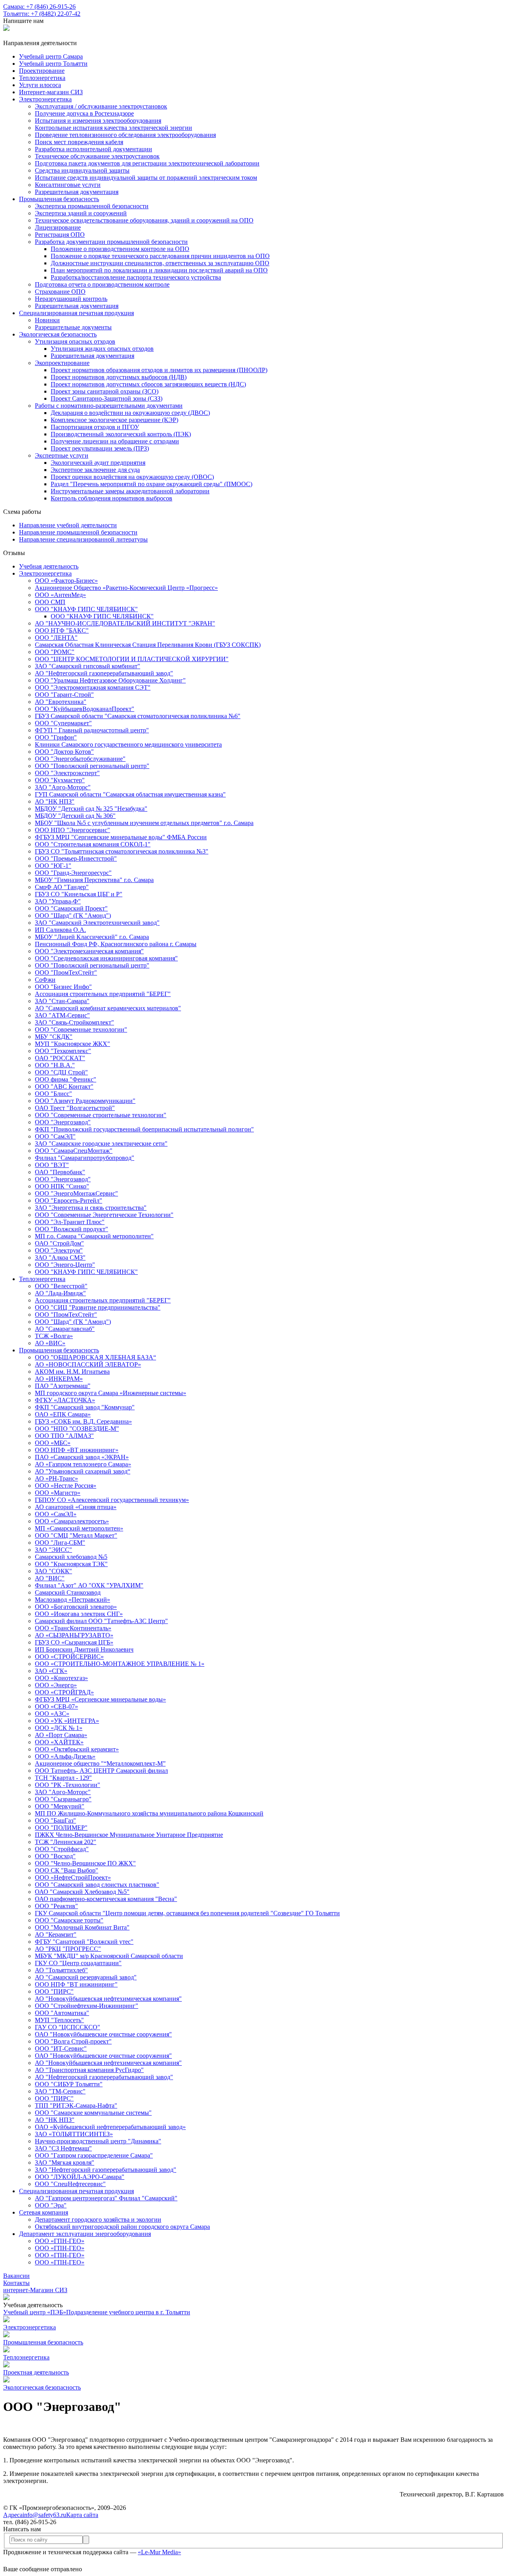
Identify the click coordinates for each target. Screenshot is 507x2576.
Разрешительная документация (77, 192)
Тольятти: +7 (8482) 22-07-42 (42, 14)
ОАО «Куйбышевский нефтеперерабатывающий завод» (110, 2127)
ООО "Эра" (51, 2205)
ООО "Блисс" (53, 1094)
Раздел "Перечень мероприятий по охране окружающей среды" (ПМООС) (152, 484)
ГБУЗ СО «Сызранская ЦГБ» (74, 1642)
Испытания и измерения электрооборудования (98, 121)
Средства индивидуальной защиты (82, 170)
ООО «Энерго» (56, 1685)
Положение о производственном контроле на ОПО (120, 249)
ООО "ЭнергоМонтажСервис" (76, 1193)
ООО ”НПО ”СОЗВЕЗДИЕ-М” (77, 1429)
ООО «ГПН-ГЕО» (60, 2241)
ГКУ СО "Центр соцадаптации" (78, 1963)
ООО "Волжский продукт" (71, 1229)
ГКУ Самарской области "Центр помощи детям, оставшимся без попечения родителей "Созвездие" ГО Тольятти (187, 1913)
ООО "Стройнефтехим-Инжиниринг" (87, 2006)
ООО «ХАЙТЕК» (59, 1742)
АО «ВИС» (50, 1343)
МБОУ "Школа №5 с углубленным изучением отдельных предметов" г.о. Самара (144, 823)
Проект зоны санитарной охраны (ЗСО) (105, 391)
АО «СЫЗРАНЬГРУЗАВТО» (74, 1635)
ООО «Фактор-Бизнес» (66, 581)
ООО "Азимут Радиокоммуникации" (85, 1101)
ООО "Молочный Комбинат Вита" (82, 1927)
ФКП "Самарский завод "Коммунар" (85, 1407)
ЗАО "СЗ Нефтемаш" (63, 2148)
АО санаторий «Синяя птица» (76, 1507)
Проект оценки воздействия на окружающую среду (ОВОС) (132, 477)
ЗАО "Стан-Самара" (62, 1001)
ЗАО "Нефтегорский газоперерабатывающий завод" (106, 2170)
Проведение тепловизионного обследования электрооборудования (125, 135)
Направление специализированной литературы (83, 539)
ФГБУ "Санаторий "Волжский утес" (84, 1942)
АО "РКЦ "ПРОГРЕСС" (68, 1949)
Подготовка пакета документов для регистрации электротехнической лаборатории (147, 163)
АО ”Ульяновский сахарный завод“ (83, 1471)
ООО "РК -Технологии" (68, 1785)
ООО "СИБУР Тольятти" (69, 2084)
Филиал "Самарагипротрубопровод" (85, 1158)
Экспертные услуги (62, 455)
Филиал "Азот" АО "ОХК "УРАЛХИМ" (89, 1585)
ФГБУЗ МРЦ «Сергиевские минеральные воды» (100, 1699)
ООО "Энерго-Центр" (65, 1265)
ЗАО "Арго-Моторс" (63, 787)
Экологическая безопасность (58, 334)
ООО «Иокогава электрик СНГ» (79, 1614)
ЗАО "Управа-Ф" (58, 901)
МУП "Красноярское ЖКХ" (72, 1044)
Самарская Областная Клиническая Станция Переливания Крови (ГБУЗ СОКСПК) (148, 645)
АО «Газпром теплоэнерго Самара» (83, 1464)
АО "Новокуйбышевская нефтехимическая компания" (108, 1999)
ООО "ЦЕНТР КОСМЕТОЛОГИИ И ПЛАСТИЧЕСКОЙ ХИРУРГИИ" (132, 659)
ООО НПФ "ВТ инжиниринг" (76, 1984)
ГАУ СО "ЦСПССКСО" (68, 2027)
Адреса (13, 2515)
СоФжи (45, 980)
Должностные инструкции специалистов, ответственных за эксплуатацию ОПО (160, 263)
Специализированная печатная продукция (76, 313)
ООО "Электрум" (59, 1250)
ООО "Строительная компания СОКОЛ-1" (93, 844)
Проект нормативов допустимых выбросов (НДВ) (119, 377)
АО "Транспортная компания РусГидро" (89, 2070)
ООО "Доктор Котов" (64, 752)
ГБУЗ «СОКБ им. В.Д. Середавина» (83, 1421)
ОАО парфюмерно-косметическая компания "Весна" (106, 1899)
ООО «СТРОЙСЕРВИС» (69, 1657)
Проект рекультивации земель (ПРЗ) (100, 448)
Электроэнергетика (45, 99)
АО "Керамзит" (56, 1934)
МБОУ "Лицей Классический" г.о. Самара (92, 937)
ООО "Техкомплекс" (63, 1051)
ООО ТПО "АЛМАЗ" (64, 1436)
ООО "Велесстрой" (61, 1286)
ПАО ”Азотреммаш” (63, 1386)
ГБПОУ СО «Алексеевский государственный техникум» (112, 1500)
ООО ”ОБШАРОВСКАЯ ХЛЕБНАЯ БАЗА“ (95, 1357)
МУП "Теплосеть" (59, 2020)
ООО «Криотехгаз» (61, 1678)
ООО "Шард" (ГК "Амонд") (73, 915)
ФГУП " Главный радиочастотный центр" (92, 730)
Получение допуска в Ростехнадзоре (84, 113)
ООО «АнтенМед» (60, 595)
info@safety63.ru (44, 2515)
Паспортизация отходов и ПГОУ (95, 427)
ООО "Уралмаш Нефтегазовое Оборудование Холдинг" (110, 680)
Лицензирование (58, 227)
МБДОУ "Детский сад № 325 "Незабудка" (91, 809)
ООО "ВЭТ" (52, 1165)
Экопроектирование (62, 363)
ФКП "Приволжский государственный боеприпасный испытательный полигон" (144, 1129)
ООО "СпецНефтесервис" (70, 2184)
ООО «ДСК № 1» (59, 1728)
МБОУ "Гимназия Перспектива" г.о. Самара (94, 880)
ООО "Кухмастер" (60, 780)
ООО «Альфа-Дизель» (65, 1756)
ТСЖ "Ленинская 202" (66, 1842)
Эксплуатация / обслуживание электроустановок (101, 106)
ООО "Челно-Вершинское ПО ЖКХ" (85, 1863)
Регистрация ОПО (60, 235)
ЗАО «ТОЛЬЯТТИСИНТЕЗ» (74, 2134)
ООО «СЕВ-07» (56, 1706)
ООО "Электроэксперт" (67, 773)
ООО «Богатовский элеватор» (76, 1607)
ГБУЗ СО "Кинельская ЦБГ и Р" (79, 894)
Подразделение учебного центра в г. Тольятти (128, 2312)
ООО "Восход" (55, 1856)
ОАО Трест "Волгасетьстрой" (75, 1108)
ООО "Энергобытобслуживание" (80, 759)
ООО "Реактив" (56, 1906)
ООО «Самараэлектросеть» (72, 1521)
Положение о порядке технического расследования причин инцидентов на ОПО (160, 256)
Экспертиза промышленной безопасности (92, 206)
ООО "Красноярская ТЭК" (71, 1564)
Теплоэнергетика (42, 1279)
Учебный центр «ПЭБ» (35, 2312)
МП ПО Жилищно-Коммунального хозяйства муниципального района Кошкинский (149, 1813)
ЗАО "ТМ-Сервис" (60, 2091)
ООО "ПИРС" (54, 1991)
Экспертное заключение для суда (95, 470)
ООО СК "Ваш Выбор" (67, 1870)
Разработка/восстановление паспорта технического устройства (136, 277)
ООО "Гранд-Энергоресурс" (73, 873)
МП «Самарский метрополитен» (79, 1528)
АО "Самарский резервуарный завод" (86, 1977)
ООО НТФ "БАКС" (62, 630)
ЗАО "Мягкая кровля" (65, 2163)
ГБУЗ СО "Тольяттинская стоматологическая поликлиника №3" (122, 851)
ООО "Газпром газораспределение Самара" (94, 2155)
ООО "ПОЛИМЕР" (61, 1828)
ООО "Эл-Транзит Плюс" (70, 1222)
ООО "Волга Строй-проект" (73, 2041)
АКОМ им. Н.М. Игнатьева (72, 1372)
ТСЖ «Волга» (54, 1336)
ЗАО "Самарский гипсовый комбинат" (88, 666)
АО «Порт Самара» (61, 1735)
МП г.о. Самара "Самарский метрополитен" (94, 1236)
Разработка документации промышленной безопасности (111, 242)
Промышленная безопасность (59, 199)
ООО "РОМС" (55, 652)
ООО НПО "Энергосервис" (72, 830)
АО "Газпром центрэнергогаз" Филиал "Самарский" (106, 2198)
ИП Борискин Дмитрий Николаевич (84, 1649)
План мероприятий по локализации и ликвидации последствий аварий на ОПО (159, 270)
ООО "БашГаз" (55, 1820)
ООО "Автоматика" (62, 2013)
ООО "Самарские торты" (69, 1920)
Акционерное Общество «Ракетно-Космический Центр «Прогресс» (126, 588)
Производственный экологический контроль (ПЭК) (121, 434)
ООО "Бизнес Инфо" (63, 987)
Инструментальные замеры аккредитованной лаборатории (130, 491)
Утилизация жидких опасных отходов (102, 349)
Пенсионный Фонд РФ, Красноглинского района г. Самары (116, 944)
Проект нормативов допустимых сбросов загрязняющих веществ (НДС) (148, 384)
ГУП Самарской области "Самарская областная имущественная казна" (130, 794)
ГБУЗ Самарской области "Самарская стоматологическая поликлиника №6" (138, 716)
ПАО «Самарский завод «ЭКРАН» (82, 1457)
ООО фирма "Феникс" (66, 1079)
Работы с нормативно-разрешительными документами (109, 406)
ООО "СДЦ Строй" (61, 1072)
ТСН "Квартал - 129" (63, 1778)
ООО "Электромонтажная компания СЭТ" (93, 687)
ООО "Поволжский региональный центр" (92, 766)
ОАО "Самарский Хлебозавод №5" (82, 1892)
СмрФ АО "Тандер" (62, 887)
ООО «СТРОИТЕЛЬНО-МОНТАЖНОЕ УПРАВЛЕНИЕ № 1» (120, 1664)
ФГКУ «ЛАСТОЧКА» (65, 1400)
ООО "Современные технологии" (81, 1029)
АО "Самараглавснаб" (65, 1329)
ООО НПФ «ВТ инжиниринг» (77, 1450)
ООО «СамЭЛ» (56, 1514)
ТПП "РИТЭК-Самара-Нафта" (76, 2105)
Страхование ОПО (60, 292)
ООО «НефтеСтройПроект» (73, 1877)
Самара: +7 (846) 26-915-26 (39, 7)
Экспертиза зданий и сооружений (81, 213)
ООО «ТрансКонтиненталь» (73, 1628)
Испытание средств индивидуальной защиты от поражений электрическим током (146, 178)
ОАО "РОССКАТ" (60, 1058)
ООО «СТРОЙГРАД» (64, 1692)
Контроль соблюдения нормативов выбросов (112, 498)
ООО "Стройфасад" (62, 1849)
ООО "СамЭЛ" (55, 1136)
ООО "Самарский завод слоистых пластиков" (97, 1885)
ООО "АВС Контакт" (64, 1086)
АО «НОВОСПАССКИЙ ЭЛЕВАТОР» (88, 1364)
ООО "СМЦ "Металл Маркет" (76, 1535)
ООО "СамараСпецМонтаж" (74, 1151)
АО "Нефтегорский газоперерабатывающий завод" (104, 673)
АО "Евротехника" (61, 702)
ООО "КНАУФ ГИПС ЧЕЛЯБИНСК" (86, 609)
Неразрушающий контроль (71, 299)
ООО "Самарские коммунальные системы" (93, 2113)
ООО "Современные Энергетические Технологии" (104, 1215)
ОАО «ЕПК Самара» (63, 1414)
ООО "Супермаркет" (63, 723)
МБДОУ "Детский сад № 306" (75, 816)
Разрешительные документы (73, 327)
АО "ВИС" (50, 1578)
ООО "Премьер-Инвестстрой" (76, 858)
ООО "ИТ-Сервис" (61, 2048)
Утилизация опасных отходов (75, 341)
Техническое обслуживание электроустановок (97, 156)
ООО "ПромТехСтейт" (66, 972)
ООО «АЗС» (52, 1714)
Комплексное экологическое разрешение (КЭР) (114, 420)
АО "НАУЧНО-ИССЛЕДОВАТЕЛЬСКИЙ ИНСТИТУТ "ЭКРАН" (125, 623)
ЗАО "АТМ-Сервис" (62, 1015)
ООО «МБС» (53, 1443)
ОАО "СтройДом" (59, 1243)
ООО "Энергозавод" (63, 1122)
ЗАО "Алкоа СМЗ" (60, 1258)
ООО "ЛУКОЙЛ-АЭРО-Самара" (80, 2177)
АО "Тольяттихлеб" (61, 1970)
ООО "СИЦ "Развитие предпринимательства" (98, 1307)
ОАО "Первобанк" (60, 1172)
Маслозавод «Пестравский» (72, 1600)
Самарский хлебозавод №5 (71, 1557)
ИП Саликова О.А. (60, 930)
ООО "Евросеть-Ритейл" (69, 1201)
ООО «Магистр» (58, 1493)
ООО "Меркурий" (60, 1806)
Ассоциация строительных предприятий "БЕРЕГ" (103, 994)
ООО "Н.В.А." (55, 1065)
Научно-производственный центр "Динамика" (98, 2141)
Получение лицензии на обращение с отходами (115, 441)
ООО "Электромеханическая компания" (89, 951)
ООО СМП (50, 602)
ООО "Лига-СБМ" (60, 1543)
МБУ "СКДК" (54, 1037)
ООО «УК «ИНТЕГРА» (67, 1721)
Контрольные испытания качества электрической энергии (113, 128)
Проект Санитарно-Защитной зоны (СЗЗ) (107, 398)
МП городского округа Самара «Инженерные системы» (111, 1393)
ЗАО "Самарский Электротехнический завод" (97, 923)
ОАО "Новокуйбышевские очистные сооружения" (103, 2034)
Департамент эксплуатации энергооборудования (85, 2234)
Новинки (47, 320)
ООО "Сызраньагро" (63, 1799)
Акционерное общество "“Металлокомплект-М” (100, 1763)
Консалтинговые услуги (68, 185)
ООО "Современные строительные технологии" (101, 1115)
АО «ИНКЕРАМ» (59, 1379)
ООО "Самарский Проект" (71, 908)
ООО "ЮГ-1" (53, 866)
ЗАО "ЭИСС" (53, 1550)
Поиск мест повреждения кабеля (79, 142)
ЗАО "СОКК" (53, 1571)
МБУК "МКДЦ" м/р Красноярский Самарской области (109, 1956)
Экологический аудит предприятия (98, 463)
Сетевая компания (44, 2212)
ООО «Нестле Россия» (66, 1486)
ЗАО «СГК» (51, 1671)
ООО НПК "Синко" (62, 1186)
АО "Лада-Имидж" (60, 1293)
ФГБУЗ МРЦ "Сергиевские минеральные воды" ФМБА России (121, 837)
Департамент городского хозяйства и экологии (98, 2220)
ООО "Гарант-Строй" (64, 695)
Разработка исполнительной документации (93, 149)
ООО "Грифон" (56, 737)
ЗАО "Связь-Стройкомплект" (74, 1022)
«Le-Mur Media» (159, 2552)
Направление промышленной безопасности (78, 532)
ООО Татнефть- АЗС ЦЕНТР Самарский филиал (101, 1771)
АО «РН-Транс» (56, 1478)
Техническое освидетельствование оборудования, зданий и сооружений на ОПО (144, 220)
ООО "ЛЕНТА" (56, 638)
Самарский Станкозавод (68, 1592)
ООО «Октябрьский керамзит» (77, 1749)
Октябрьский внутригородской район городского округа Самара (122, 2227)
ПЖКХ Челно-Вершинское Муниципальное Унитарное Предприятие (129, 1835)
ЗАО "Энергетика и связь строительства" (91, 1208)
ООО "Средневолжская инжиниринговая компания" (106, 958)
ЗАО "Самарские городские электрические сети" (101, 1144)
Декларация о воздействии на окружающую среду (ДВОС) (130, 413)
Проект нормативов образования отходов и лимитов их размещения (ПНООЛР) (159, 370)
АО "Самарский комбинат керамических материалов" (108, 1008)
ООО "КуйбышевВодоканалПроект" (85, 709)
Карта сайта (82, 2515)
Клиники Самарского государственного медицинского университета (128, 744)
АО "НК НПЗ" (55, 801)
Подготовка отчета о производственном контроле (102, 284)
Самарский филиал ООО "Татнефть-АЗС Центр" (101, 1621)
